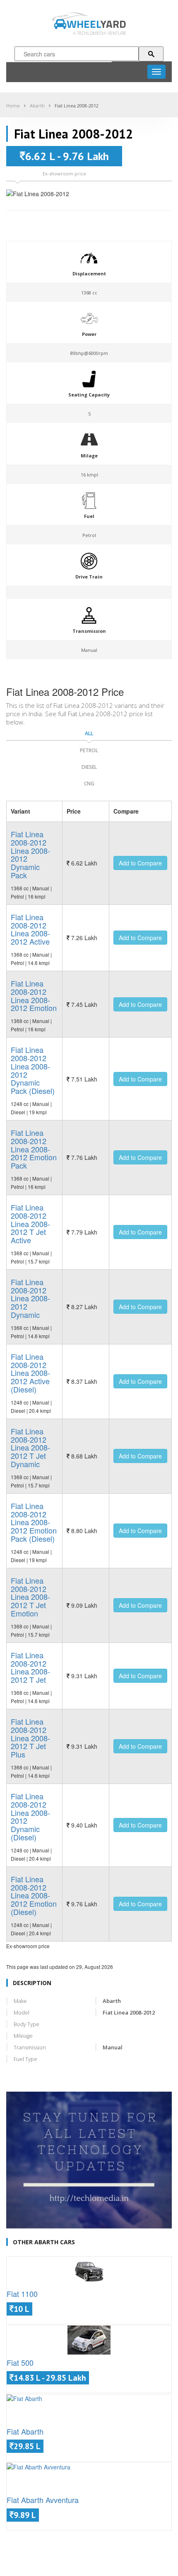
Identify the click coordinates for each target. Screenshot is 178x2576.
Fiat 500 (20, 2362)
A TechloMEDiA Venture (100, 33)
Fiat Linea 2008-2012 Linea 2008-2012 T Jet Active (30, 1224)
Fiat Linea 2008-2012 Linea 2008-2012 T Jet (30, 1667)
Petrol (89, 750)
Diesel (89, 767)
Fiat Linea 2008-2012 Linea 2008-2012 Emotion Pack (34, 1149)
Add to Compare (140, 863)
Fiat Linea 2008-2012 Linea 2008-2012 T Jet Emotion (30, 1597)
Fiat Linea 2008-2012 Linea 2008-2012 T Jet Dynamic (30, 1447)
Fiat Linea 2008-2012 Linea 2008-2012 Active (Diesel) (30, 1373)
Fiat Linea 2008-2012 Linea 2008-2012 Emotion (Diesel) (34, 1895)
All (89, 733)
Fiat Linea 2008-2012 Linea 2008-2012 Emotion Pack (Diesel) (34, 1522)
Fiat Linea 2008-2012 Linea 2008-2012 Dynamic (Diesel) (30, 1817)
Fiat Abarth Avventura (43, 2500)
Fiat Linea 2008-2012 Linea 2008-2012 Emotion (34, 995)
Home (13, 106)
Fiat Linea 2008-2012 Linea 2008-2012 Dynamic (30, 1298)
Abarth (37, 106)
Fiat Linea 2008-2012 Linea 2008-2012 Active (30, 929)
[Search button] (151, 54)
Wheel (96, 24)
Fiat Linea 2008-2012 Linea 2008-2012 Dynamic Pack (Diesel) (33, 1070)
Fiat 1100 (22, 2294)
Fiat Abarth (25, 2431)
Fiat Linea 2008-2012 (77, 106)
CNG (89, 784)
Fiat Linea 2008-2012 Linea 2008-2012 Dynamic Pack (30, 854)
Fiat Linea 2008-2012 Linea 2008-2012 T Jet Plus (30, 1738)
